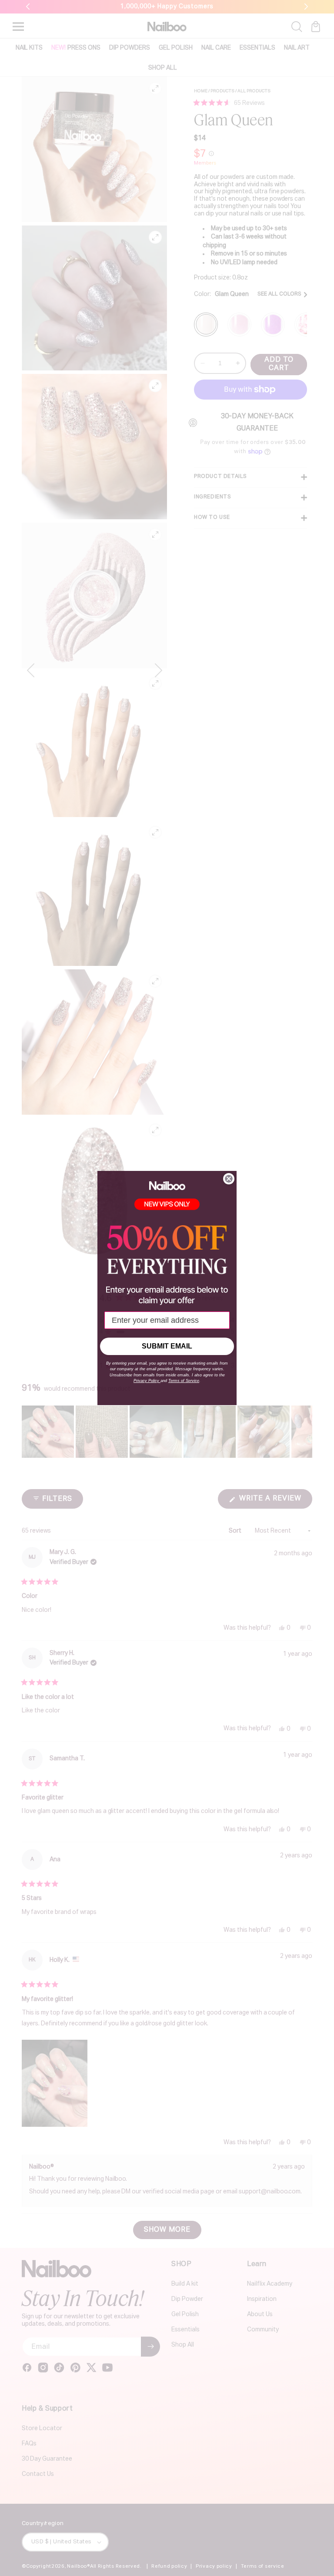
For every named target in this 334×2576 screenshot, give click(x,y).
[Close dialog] (229, 1179)
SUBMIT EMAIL (167, 1346)
